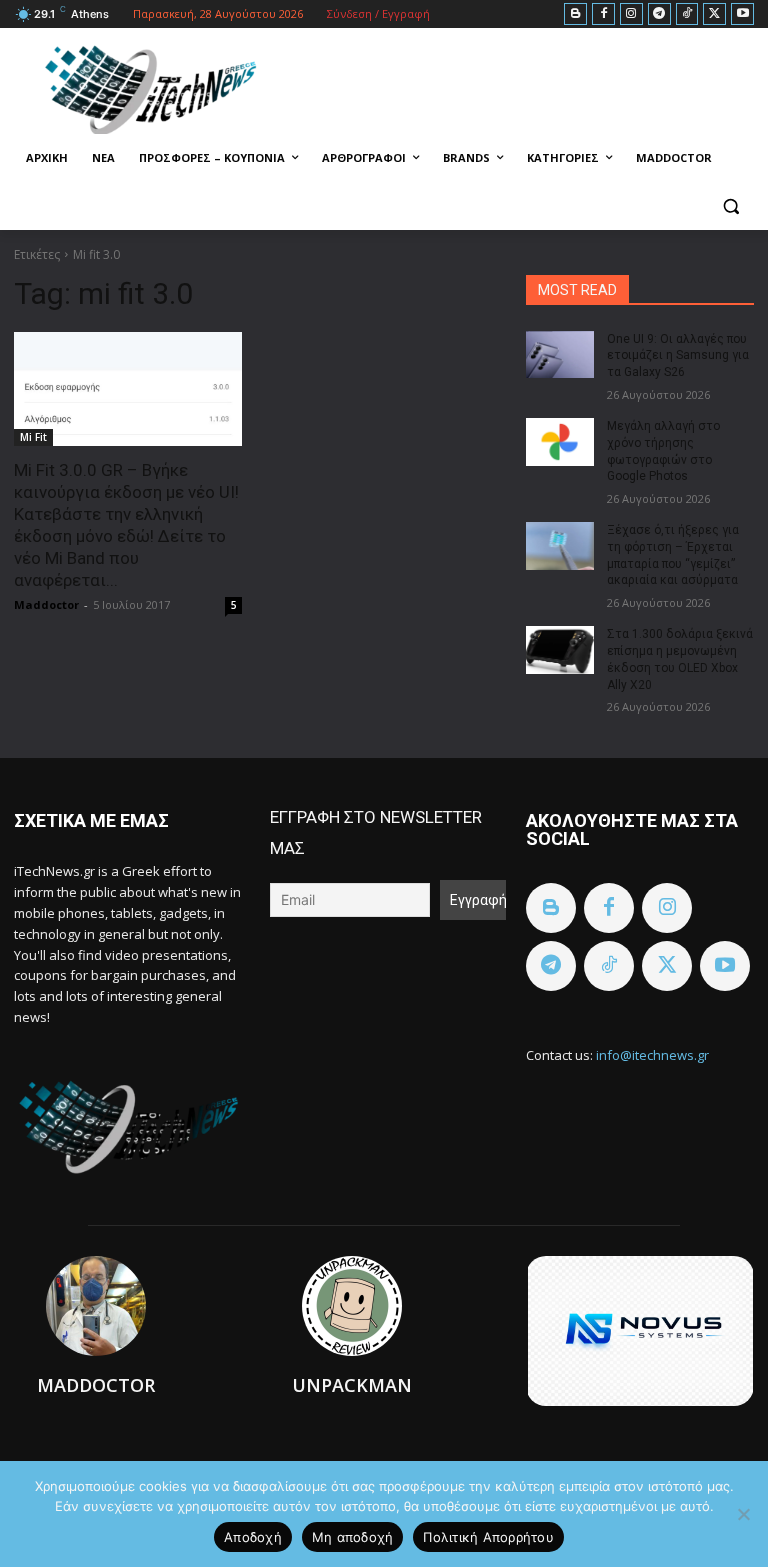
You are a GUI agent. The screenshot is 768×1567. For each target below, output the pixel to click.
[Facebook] (603, 14)
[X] (714, 14)
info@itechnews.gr (652, 1055)
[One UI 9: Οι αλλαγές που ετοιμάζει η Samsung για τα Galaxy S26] (560, 355)
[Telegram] (659, 14)
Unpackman (352, 1385)
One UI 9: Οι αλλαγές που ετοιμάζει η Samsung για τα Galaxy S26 (678, 356)
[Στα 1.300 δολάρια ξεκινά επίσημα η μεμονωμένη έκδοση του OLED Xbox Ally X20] (560, 650)
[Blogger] (575, 14)
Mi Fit (33, 437)
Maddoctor (46, 604)
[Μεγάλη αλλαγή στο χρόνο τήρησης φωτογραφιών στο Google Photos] (560, 442)
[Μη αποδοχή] (743, 1514)
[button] (730, 206)
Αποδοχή (253, 1537)
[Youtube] (742, 14)
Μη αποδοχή (353, 1537)
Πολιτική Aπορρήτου (488, 1537)
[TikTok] (687, 14)
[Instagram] (631, 14)
